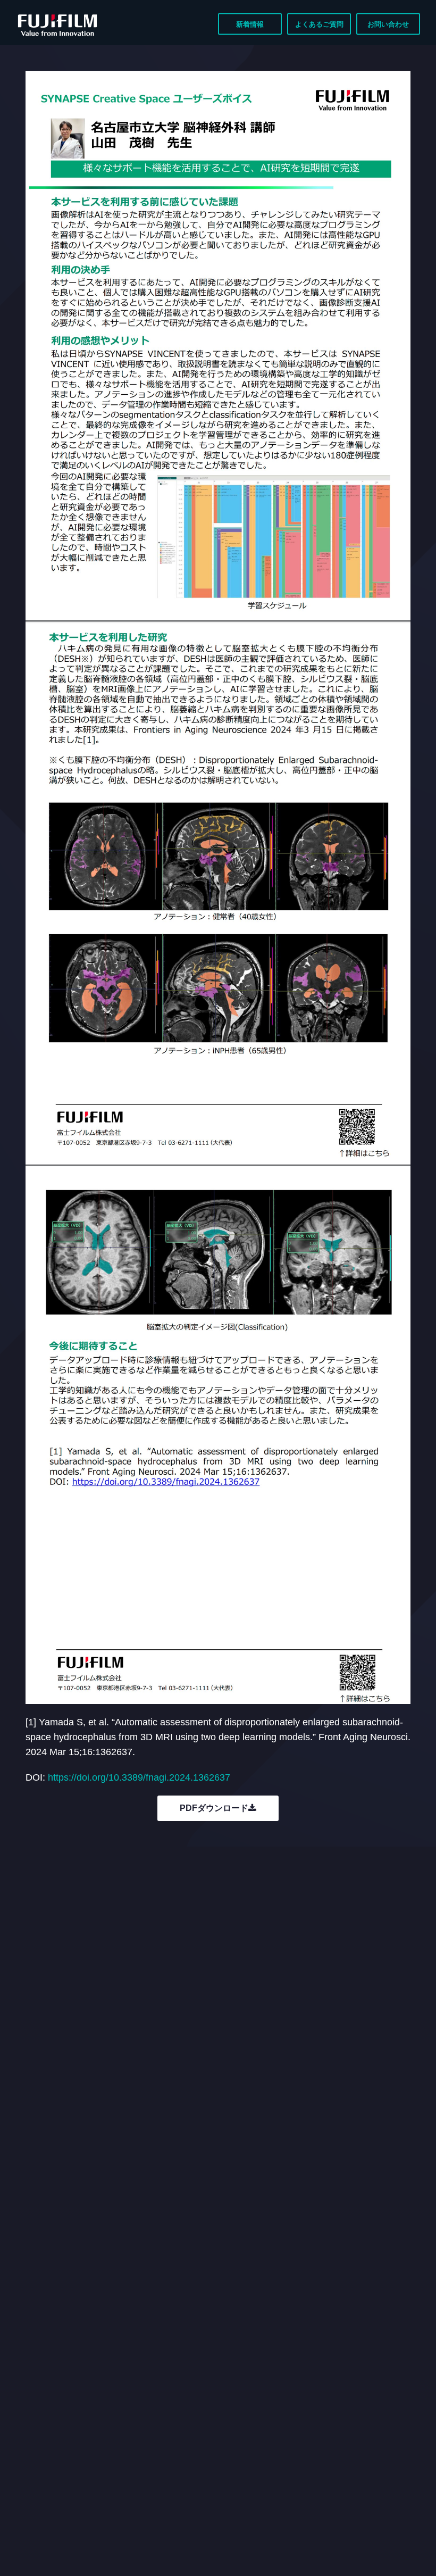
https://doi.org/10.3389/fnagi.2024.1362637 (139, 1777)
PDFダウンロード (214, 1808)
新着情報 (250, 24)
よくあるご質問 (319, 24)
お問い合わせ (388, 24)
